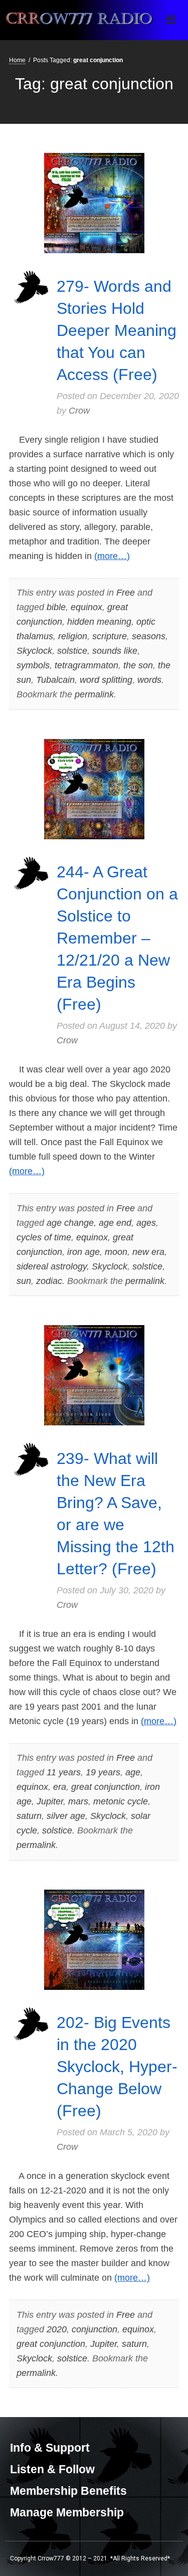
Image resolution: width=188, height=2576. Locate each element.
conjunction (95, 2329)
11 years (64, 1772)
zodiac (49, 1281)
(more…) (112, 556)
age (133, 1772)
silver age (66, 1816)
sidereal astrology (52, 1266)
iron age (83, 1252)
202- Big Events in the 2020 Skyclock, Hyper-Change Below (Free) (117, 2067)
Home (17, 60)
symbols (33, 665)
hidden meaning (99, 622)
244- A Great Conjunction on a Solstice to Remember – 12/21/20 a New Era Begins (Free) (117, 938)
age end (115, 1223)
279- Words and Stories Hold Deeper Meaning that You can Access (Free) (117, 330)
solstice (72, 651)
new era (148, 1252)
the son (138, 665)
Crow (79, 411)
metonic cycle (121, 1801)
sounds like (115, 651)
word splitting (106, 680)
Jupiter (50, 1801)
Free (126, 593)
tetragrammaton (86, 665)
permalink (94, 694)
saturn (29, 1816)
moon (116, 1252)
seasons (149, 636)
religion (73, 636)
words (149, 680)
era (60, 1787)
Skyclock (34, 651)
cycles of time (44, 1237)
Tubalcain (55, 680)
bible (56, 607)
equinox (86, 607)
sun (24, 1281)
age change (70, 1223)
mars (78, 1801)
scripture (110, 636)
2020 (57, 2329)
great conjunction (106, 1787)
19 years (103, 1772)
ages (146, 1223)
